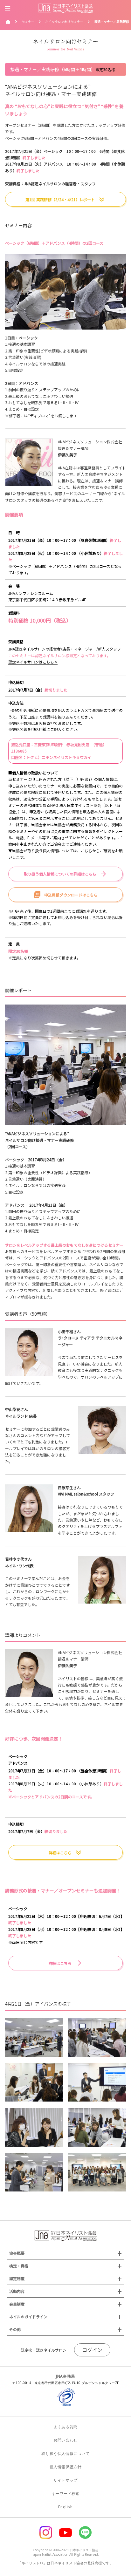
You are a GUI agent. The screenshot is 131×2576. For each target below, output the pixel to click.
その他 (15, 2329)
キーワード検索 (65, 2494)
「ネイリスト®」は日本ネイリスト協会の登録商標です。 (65, 2563)
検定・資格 (19, 2266)
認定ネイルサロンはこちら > (33, 662)
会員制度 (17, 2304)
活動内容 (17, 2291)
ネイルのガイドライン (28, 2317)
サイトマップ (65, 2480)
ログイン (92, 2350)
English (65, 2507)
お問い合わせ (65, 2440)
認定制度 (17, 2278)
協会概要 (17, 2253)
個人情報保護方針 (66, 2467)
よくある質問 (65, 2427)
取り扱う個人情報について (65, 2453)
